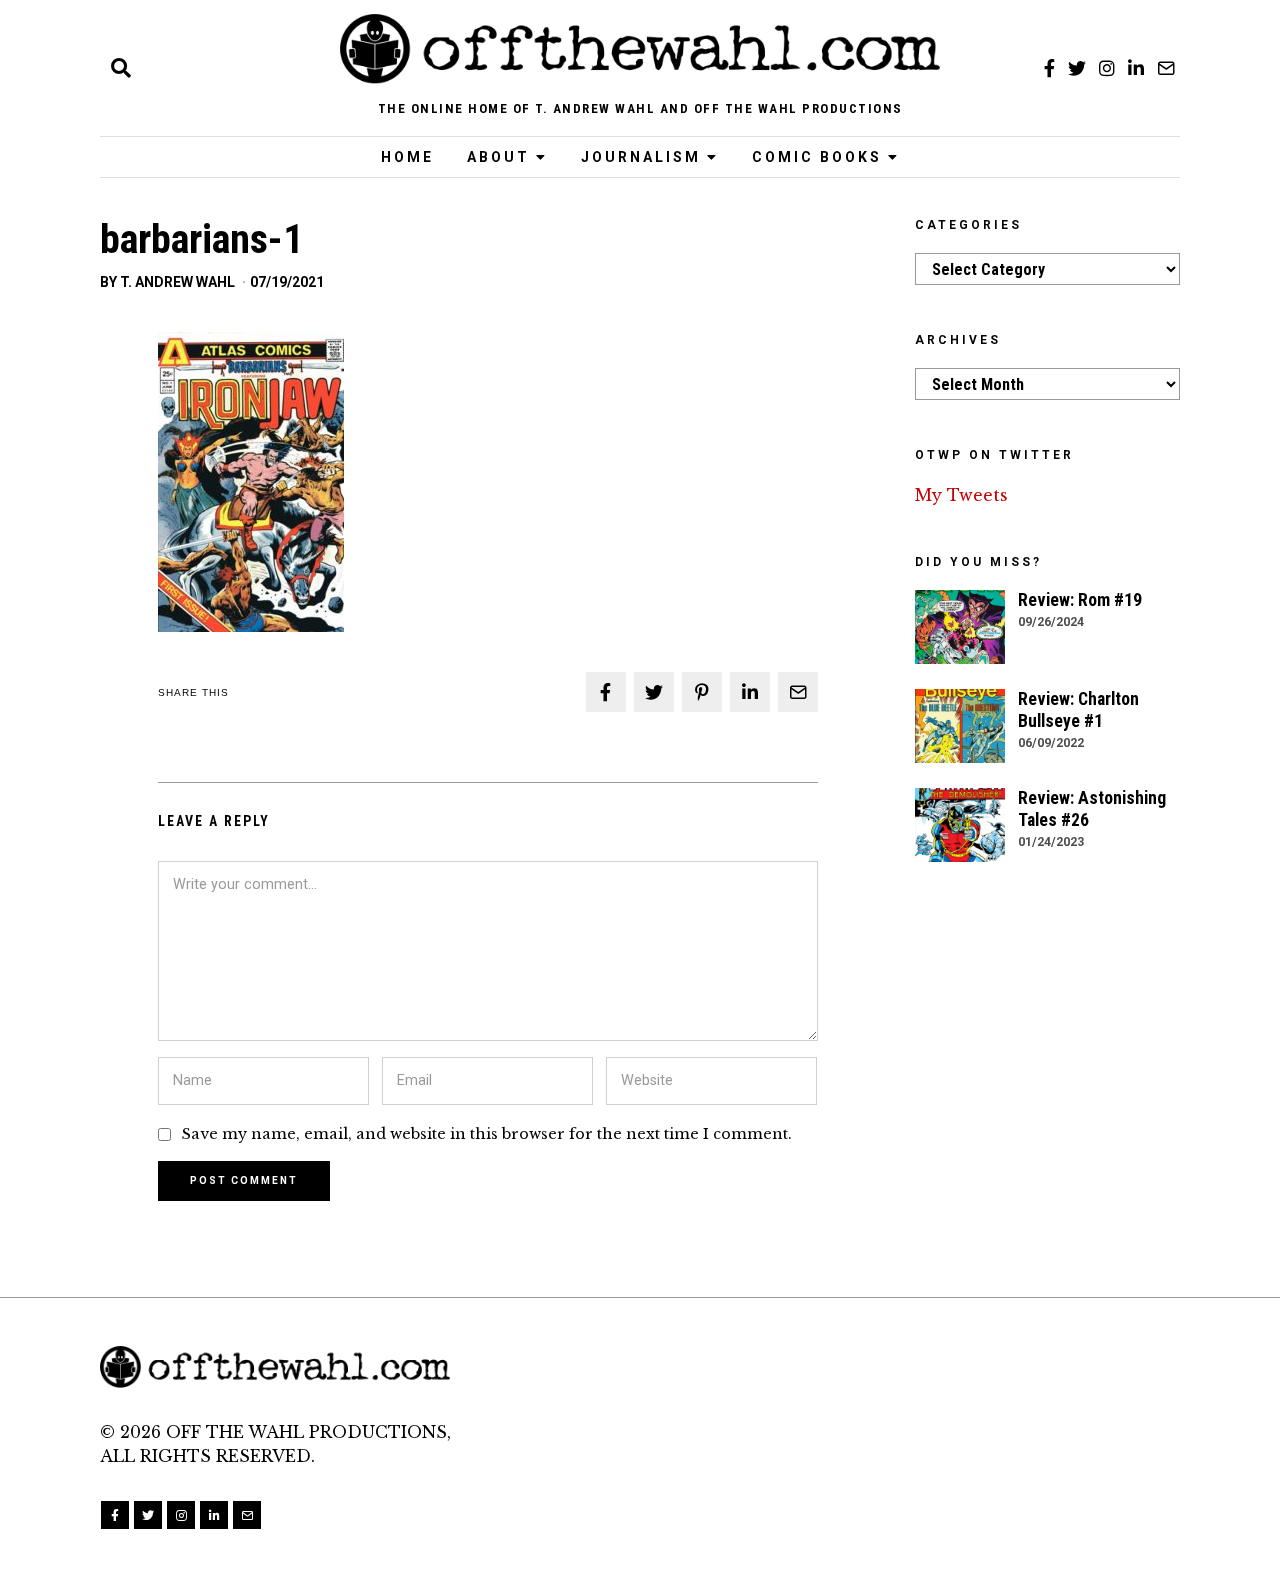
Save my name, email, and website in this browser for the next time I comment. (487, 1134)
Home (407, 157)
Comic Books (817, 157)
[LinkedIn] (1136, 68)
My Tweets (961, 495)
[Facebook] (1049, 68)
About (498, 157)
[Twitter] (1077, 68)
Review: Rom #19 (1080, 600)
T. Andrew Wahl (177, 282)
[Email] (1166, 68)
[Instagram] (1107, 68)
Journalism (641, 157)
